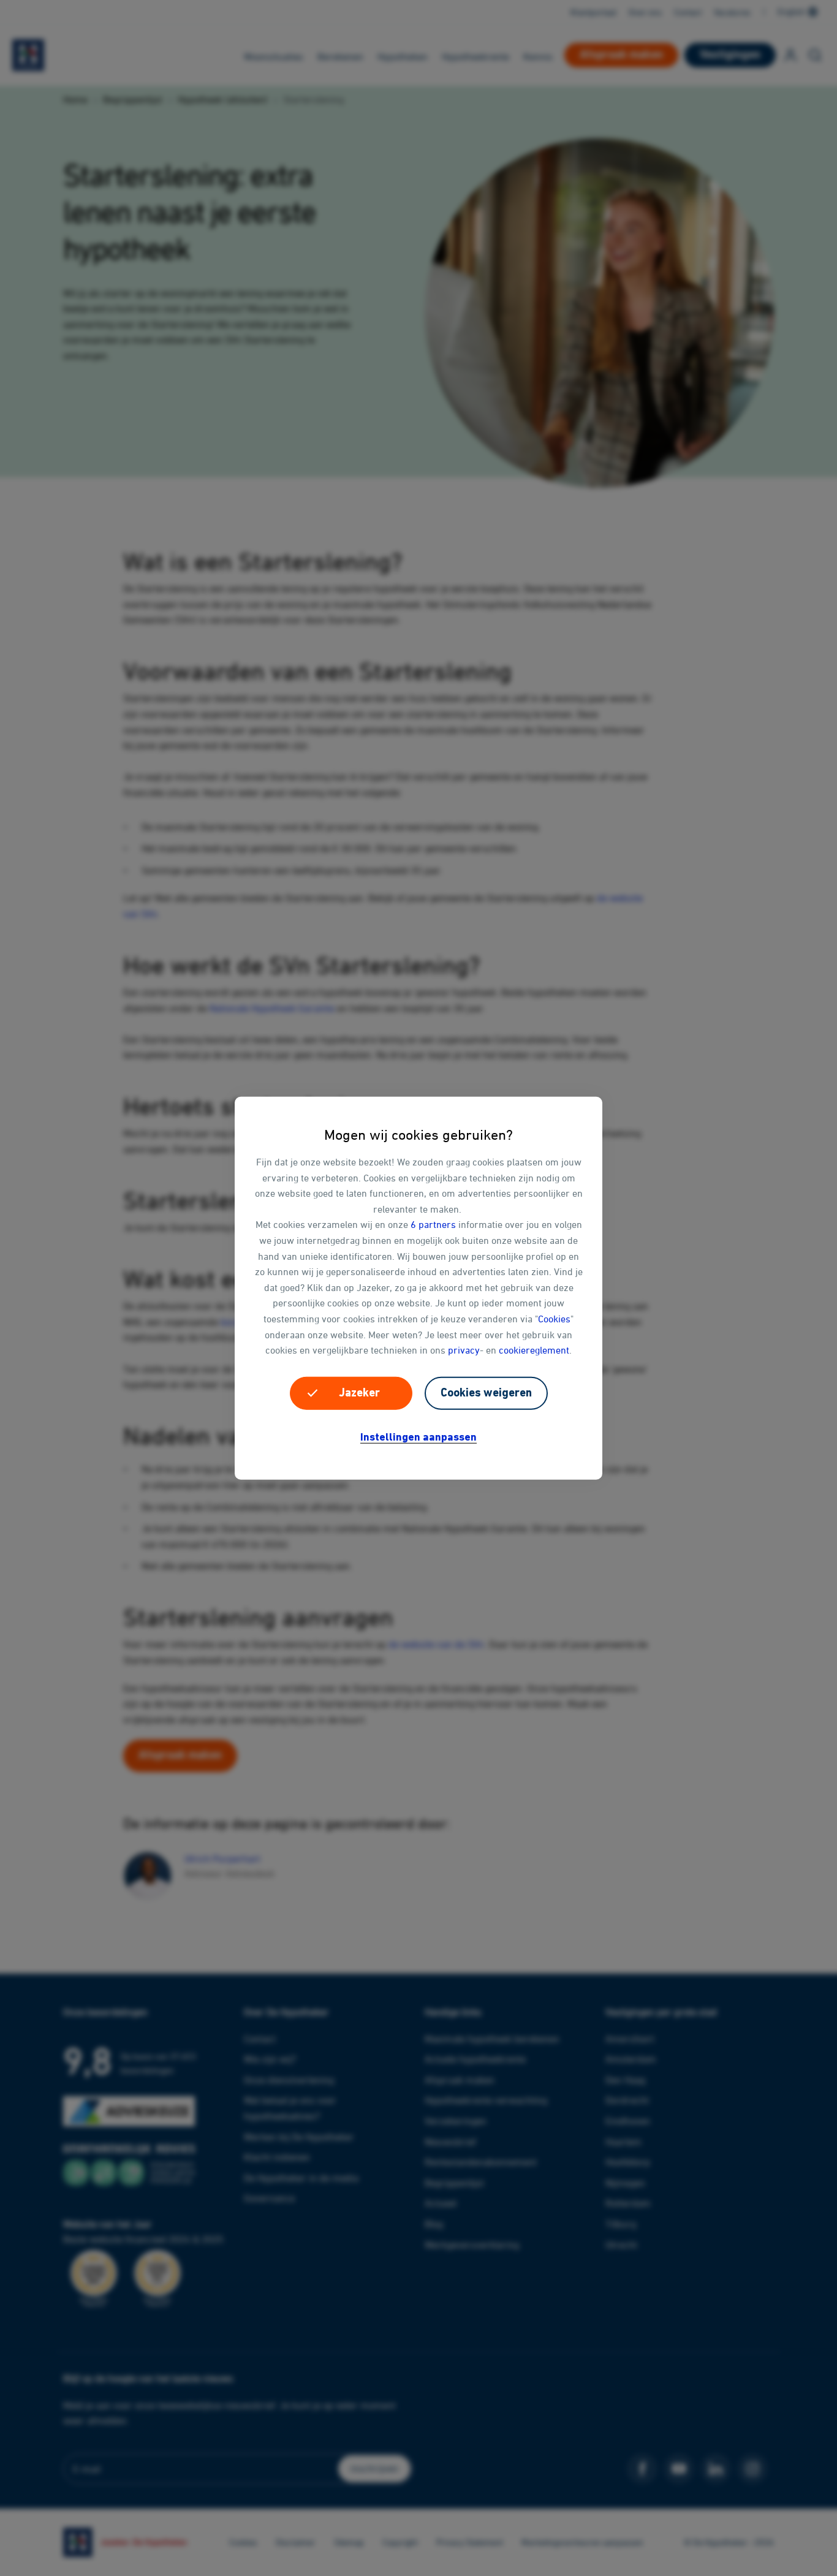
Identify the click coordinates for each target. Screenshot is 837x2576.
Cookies (554, 1319)
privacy (464, 1350)
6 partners (433, 1224)
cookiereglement (534, 1350)
